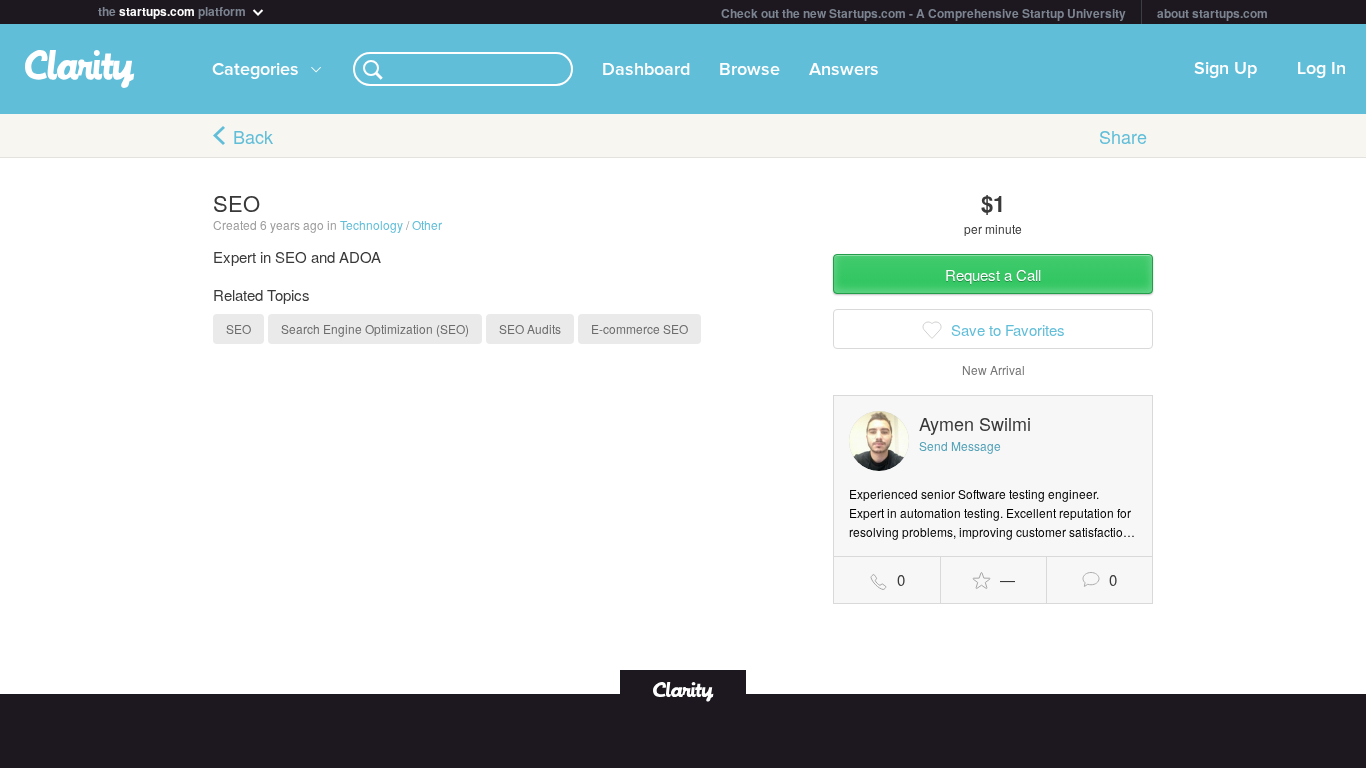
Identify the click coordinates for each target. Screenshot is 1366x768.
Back (253, 136)
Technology (371, 224)
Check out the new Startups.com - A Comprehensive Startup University (923, 13)
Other (427, 224)
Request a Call (993, 274)
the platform (173, 9)
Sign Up (1225, 69)
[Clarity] (683, 689)
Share (1123, 136)
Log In (1321, 69)
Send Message (960, 445)
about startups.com (1212, 13)
